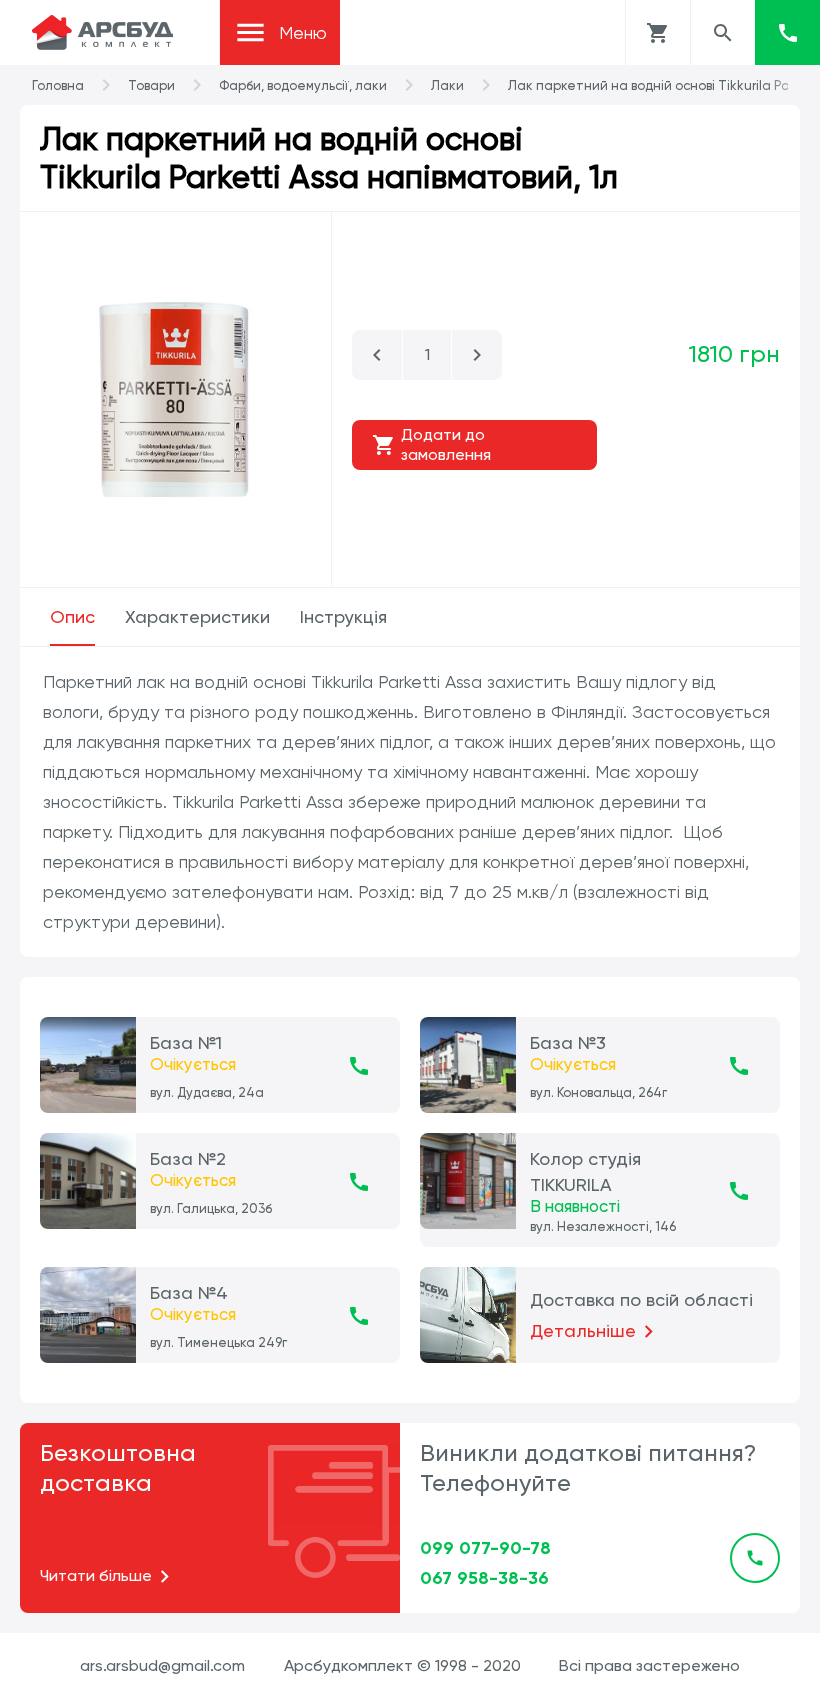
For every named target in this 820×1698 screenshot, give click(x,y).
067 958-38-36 (484, 1578)
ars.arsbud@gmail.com (162, 1665)
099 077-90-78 (485, 1548)
